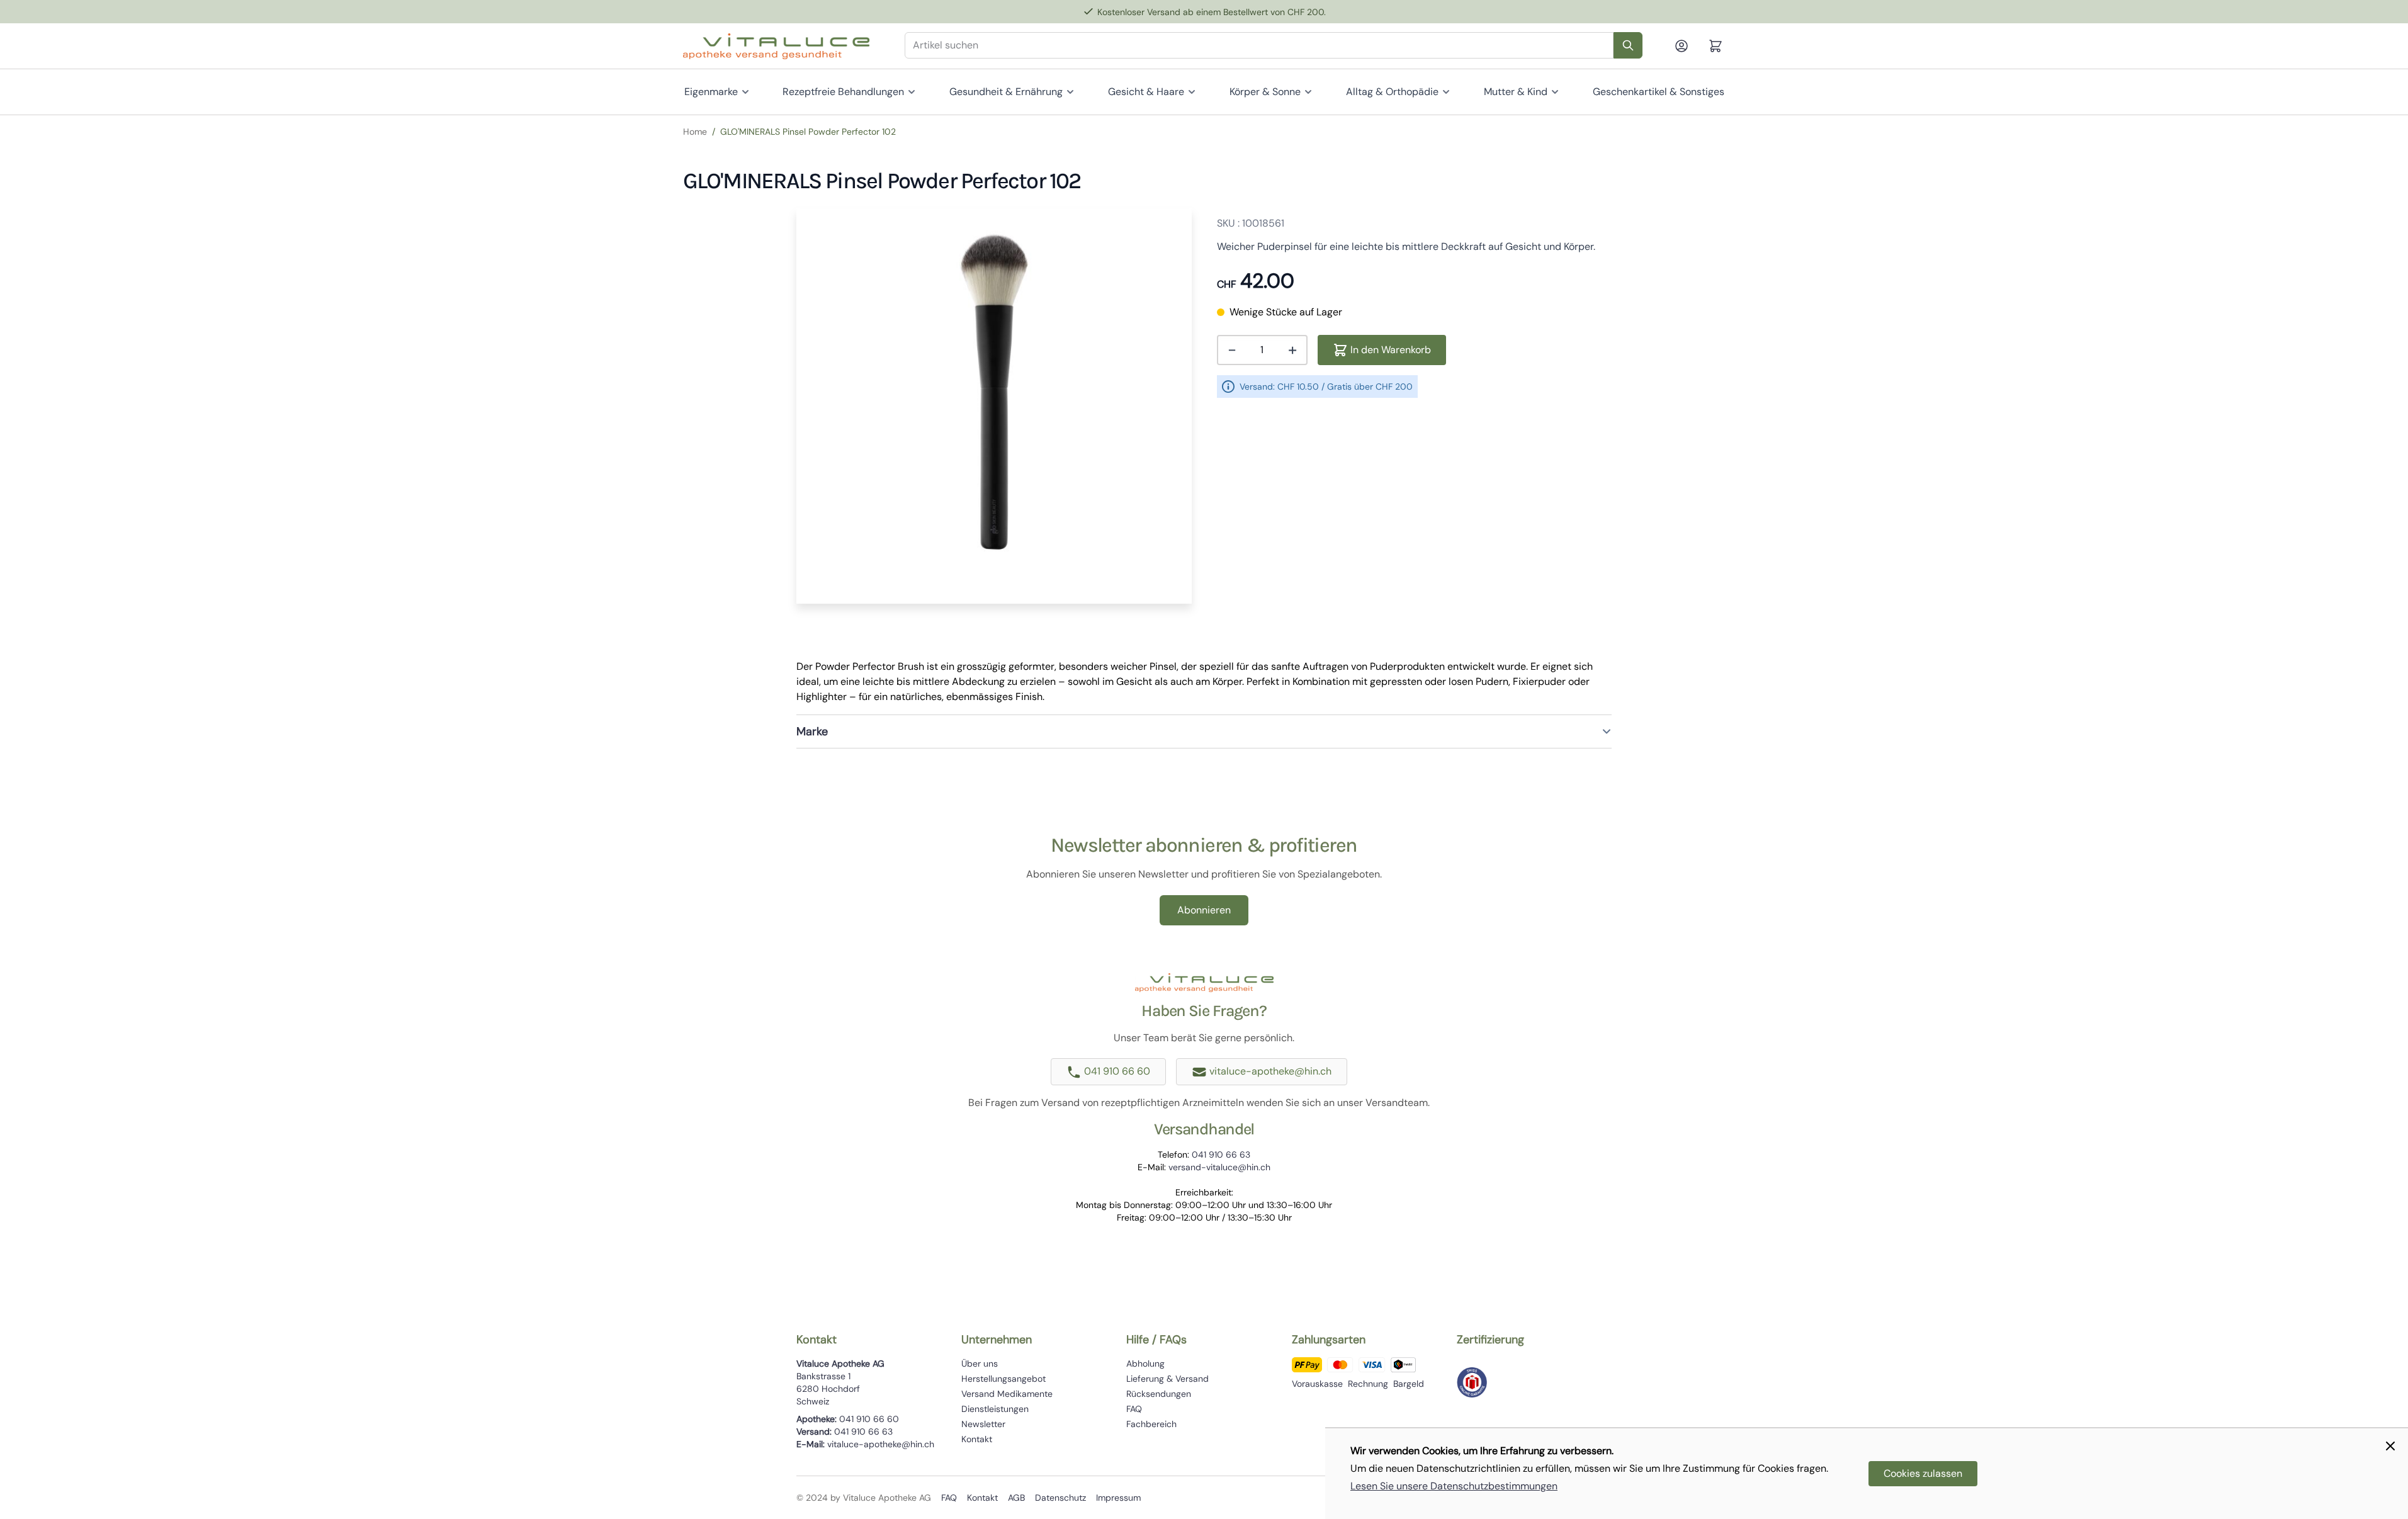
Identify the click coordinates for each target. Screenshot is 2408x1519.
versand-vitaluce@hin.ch (1219, 1167)
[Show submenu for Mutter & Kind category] (1555, 92)
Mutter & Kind (1516, 92)
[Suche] (1628, 45)
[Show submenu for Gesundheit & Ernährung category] (1070, 92)
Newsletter (983, 1424)
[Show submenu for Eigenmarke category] (745, 92)
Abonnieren (1204, 910)
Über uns (980, 1364)
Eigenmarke (711, 92)
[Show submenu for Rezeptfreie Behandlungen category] (912, 92)
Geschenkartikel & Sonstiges (1659, 92)
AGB (1016, 1498)
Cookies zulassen (1923, 1473)
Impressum (1118, 1498)
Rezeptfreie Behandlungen (843, 92)
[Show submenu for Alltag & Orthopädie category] (1446, 92)
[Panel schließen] (2390, 1446)
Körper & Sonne (1265, 92)
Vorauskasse (1317, 1384)
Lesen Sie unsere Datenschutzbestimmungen (1454, 1486)
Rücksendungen (1159, 1394)
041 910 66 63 (1221, 1155)
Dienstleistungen (995, 1409)
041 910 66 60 (1117, 1071)
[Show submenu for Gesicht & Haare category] (1192, 92)
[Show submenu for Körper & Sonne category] (1308, 92)
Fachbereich (1151, 1424)
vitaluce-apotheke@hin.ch (1270, 1071)
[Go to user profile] (1687, 46)
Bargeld (1409, 1384)
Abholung (1145, 1364)
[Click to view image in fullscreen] (994, 406)
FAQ (1134, 1409)
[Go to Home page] (776, 46)
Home (695, 132)
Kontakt (977, 1439)
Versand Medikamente (1007, 1394)
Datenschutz (1060, 1498)
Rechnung (1368, 1384)
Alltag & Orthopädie (1392, 92)
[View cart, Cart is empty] (1716, 46)
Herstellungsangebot (1003, 1379)
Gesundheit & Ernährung (1006, 92)
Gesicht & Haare (1146, 92)
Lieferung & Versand (1167, 1379)
